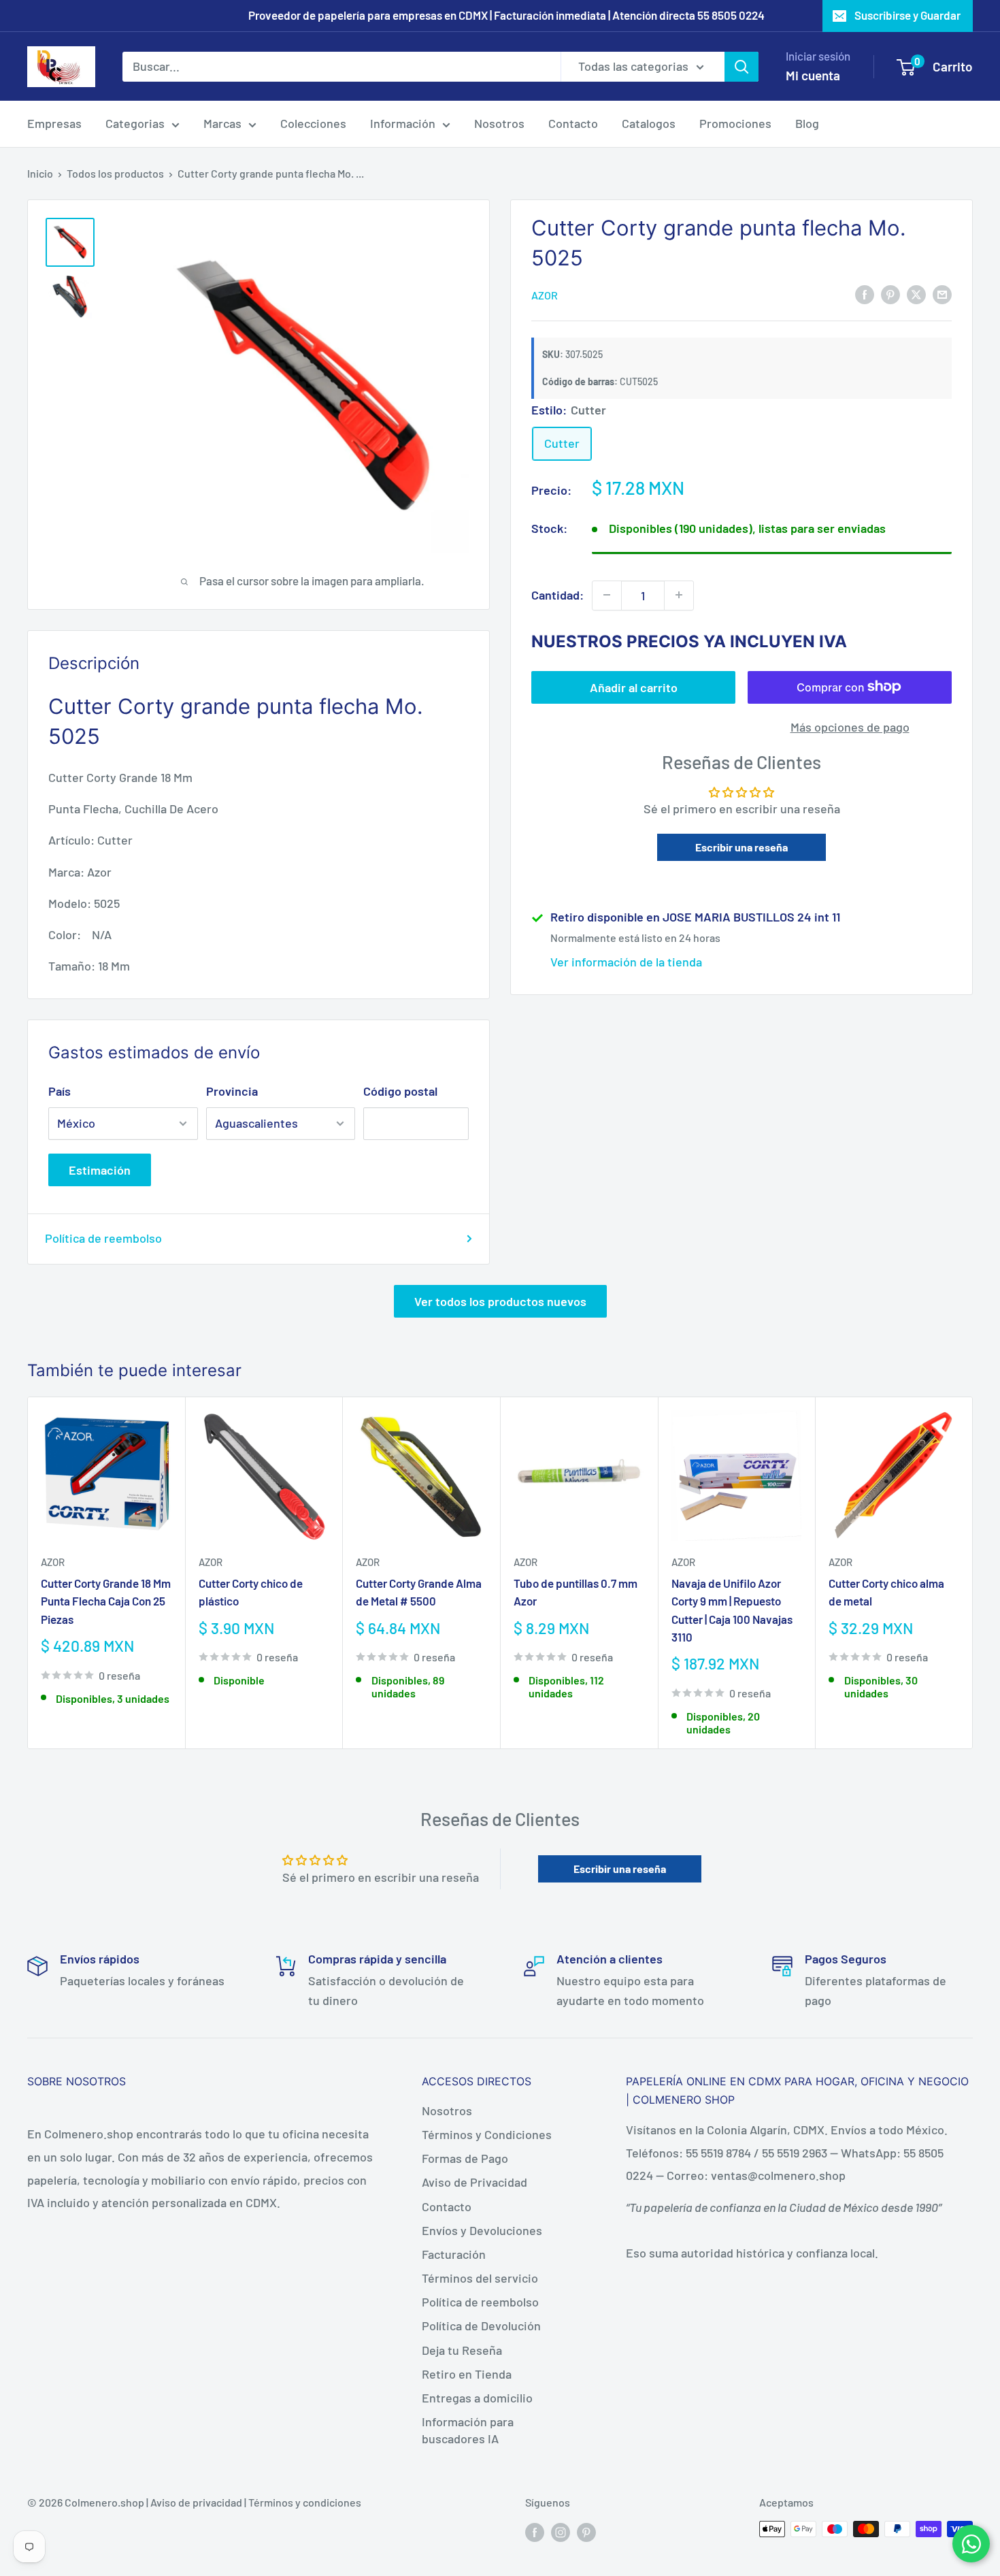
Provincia (232, 1091)
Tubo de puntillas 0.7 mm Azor (576, 1591)
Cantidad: (557, 594)
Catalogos (649, 123)
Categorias (135, 123)
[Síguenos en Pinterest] (586, 2531)
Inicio (40, 173)
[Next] (973, 1572)
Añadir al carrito (634, 687)
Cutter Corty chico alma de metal (886, 1591)
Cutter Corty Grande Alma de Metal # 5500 (419, 1591)
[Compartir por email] (942, 294)
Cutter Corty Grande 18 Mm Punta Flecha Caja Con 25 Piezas (106, 1600)
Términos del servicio (480, 2278)
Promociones (735, 123)
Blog (807, 123)
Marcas (222, 123)
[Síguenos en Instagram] (561, 2531)
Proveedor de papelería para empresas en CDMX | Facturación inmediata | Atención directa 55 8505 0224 (506, 15)
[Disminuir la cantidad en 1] (607, 595)
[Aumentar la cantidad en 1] (679, 595)
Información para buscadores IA (468, 2430)
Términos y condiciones (305, 2502)
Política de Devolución (481, 2326)
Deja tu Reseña (462, 2350)
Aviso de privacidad (196, 2502)
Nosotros (499, 123)
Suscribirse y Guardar (907, 15)
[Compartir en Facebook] (865, 294)
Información (403, 123)
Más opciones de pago (850, 726)
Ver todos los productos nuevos (500, 1301)
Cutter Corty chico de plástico (251, 1591)
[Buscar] (741, 66)
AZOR (545, 294)
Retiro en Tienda (467, 2374)
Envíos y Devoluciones (482, 2230)
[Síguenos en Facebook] (535, 2531)
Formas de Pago (465, 2158)
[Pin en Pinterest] (890, 294)
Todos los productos (115, 173)
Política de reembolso (103, 1238)
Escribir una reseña (741, 847)
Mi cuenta (813, 75)
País (60, 1091)
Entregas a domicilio (477, 2398)
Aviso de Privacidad (474, 2182)
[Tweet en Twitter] (916, 294)
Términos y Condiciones (487, 2134)
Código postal (400, 1091)
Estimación (100, 1170)
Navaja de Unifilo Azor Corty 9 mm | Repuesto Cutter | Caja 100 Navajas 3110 (732, 1609)
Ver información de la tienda (626, 962)
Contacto (573, 123)
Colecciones (313, 123)
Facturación (454, 2254)
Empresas (54, 123)
